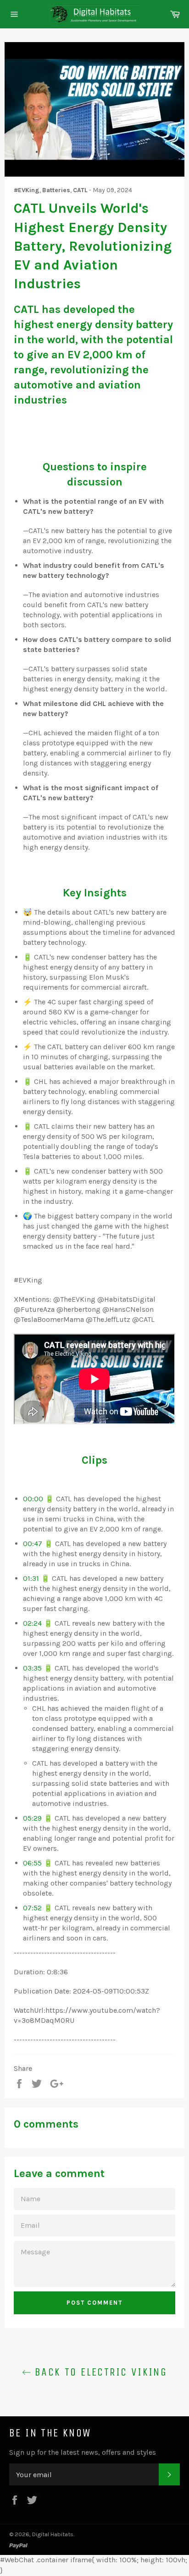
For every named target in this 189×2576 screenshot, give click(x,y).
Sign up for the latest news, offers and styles (83, 2452)
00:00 (33, 1499)
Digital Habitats (53, 2534)
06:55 (32, 1863)
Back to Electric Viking (99, 2372)
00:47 (33, 1544)
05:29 (32, 1818)
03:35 (32, 1668)
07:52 (32, 1908)
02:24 (32, 1623)
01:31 (31, 1578)
